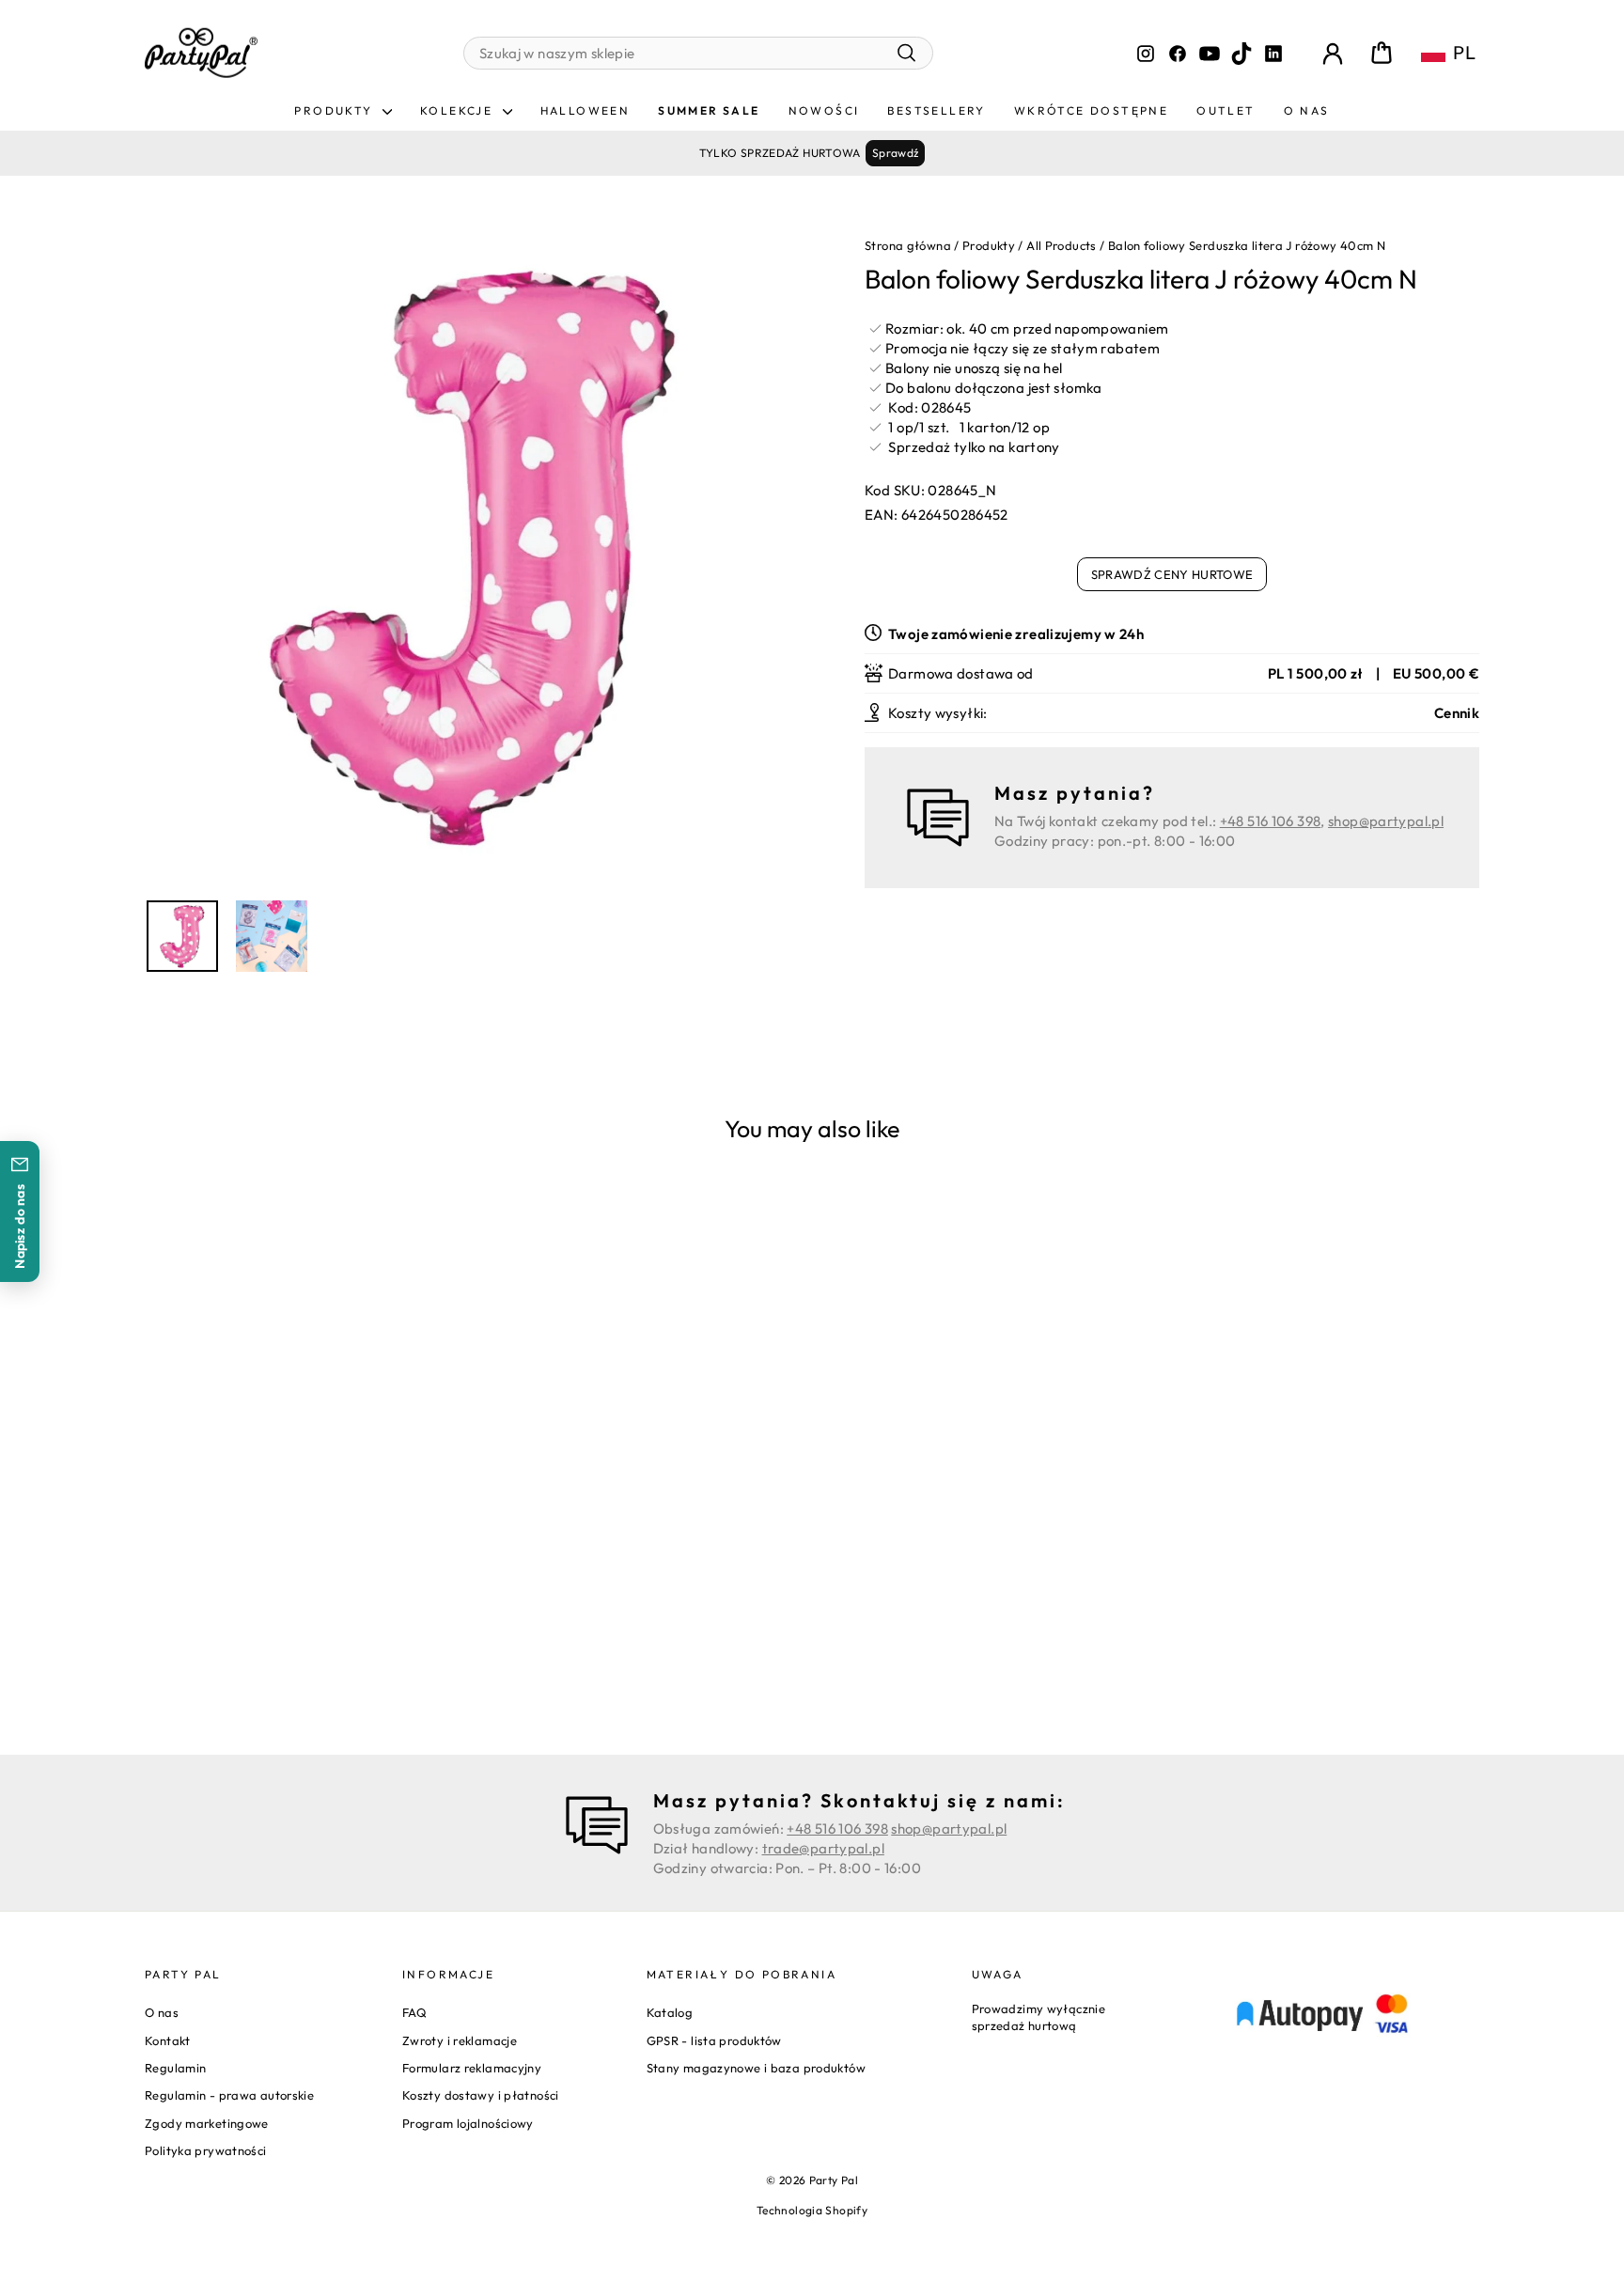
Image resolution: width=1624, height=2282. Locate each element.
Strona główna (908, 245)
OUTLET (1226, 110)
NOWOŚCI (824, 110)
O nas (1307, 110)
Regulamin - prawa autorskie (229, 2095)
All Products (1062, 245)
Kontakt (168, 2040)
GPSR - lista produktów (714, 2040)
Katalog (670, 2012)
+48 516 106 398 (1271, 821)
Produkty (336, 110)
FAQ (414, 2012)
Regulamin (175, 2068)
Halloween (586, 110)
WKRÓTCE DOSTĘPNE (1091, 110)
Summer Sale (709, 110)
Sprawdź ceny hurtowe (1172, 574)
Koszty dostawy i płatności (481, 2095)
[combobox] (698, 53)
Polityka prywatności (206, 2150)
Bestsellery (936, 110)
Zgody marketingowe (207, 2123)
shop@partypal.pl (1386, 821)
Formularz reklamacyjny (472, 2068)
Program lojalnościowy (468, 2123)
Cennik (1457, 713)
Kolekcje (459, 110)
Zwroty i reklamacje (460, 2040)
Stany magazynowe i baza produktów (756, 2068)
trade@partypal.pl (823, 1848)
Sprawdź (896, 153)
